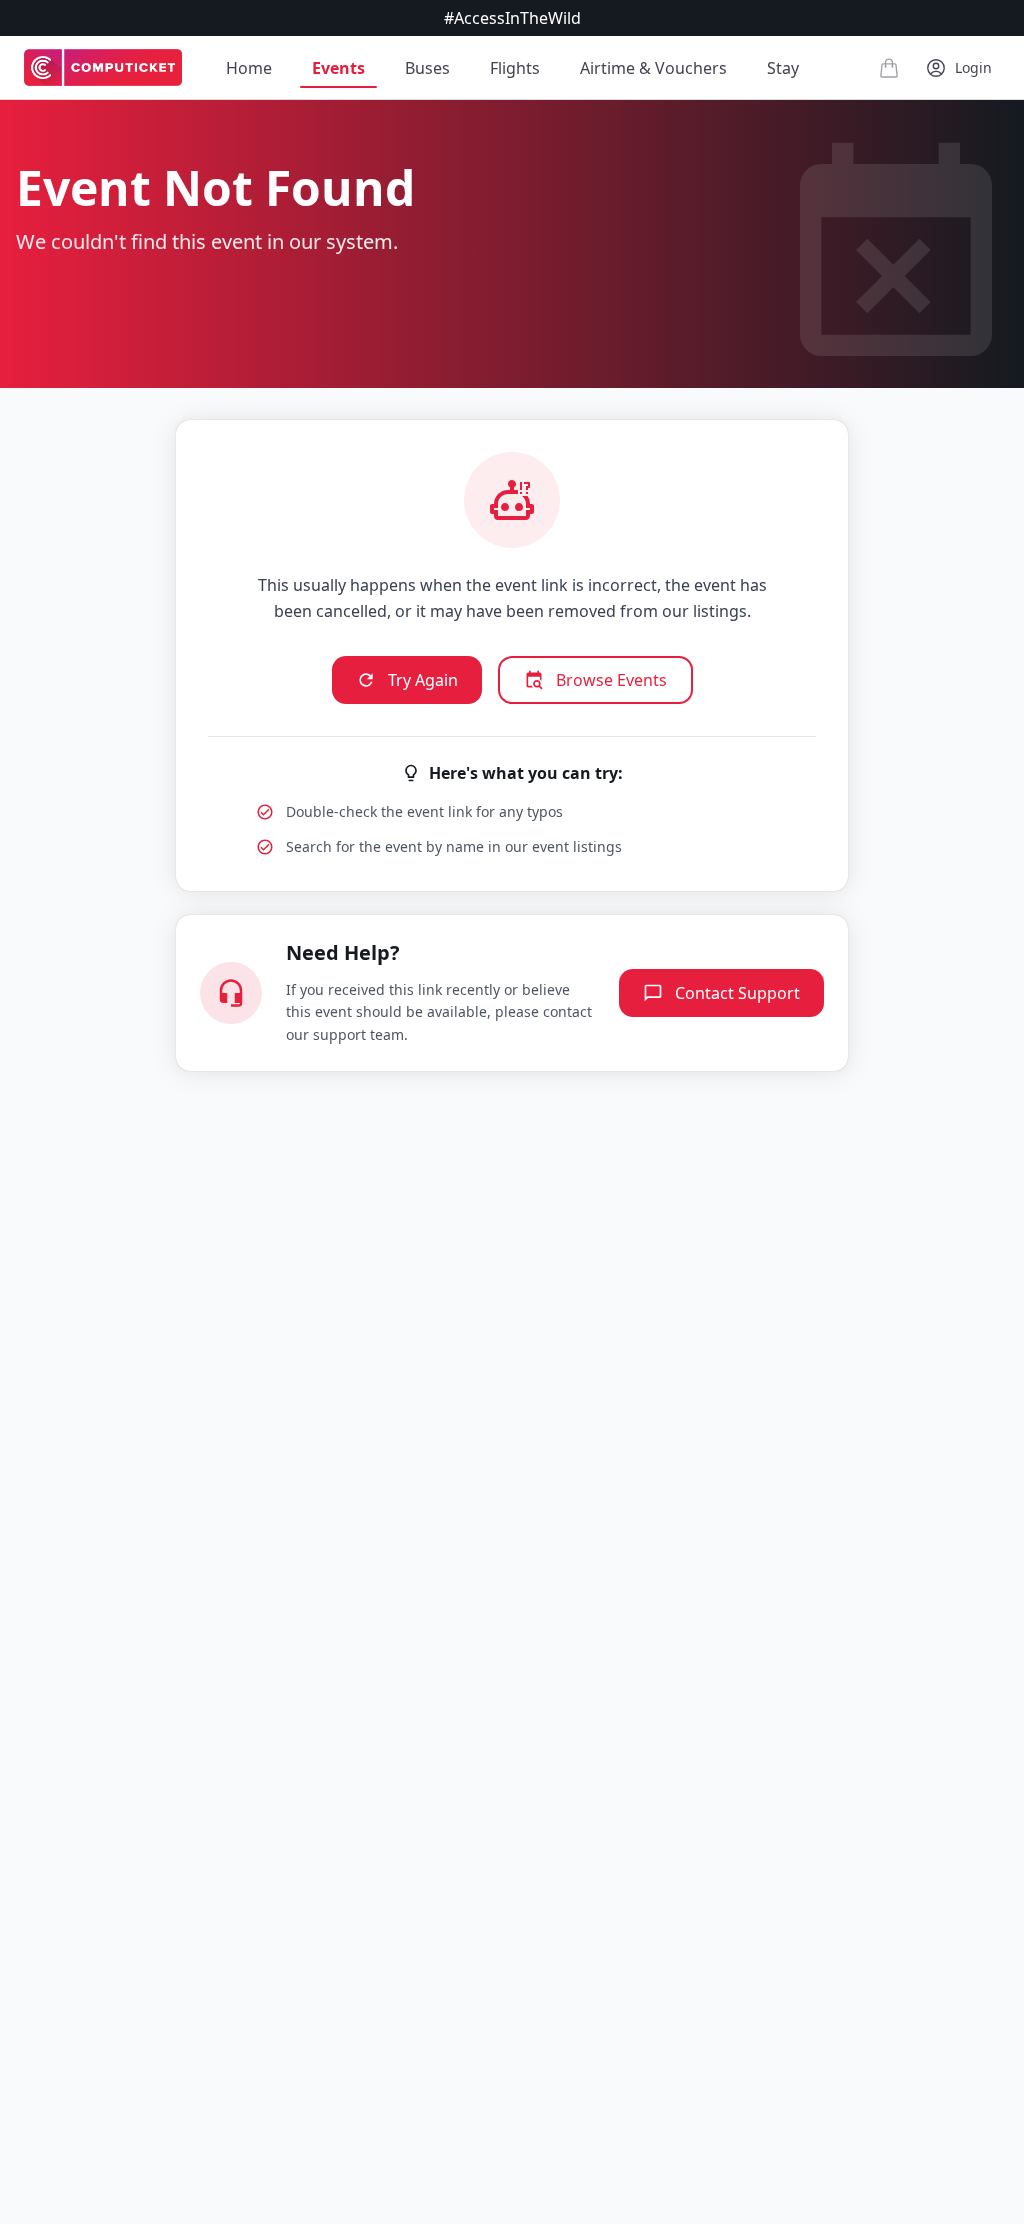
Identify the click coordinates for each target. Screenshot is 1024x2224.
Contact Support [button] (737, 993)
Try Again (423, 680)
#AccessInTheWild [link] (512, 18)
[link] (103, 68)
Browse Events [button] (611, 680)
